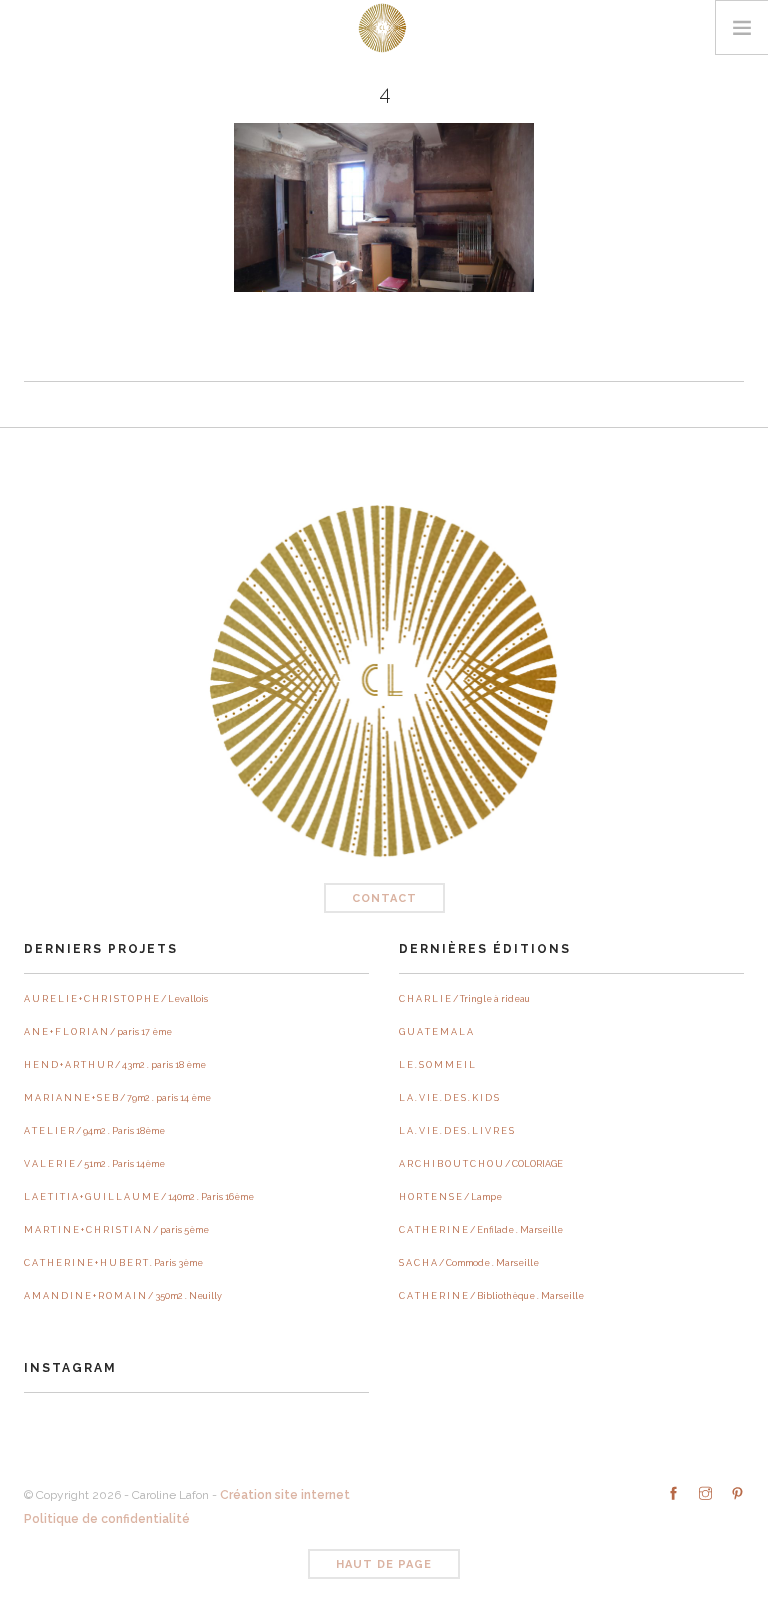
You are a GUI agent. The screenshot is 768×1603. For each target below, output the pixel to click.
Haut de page (384, 1564)
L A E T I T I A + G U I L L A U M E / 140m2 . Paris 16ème (139, 1197)
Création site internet (285, 1495)
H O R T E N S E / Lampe (450, 1197)
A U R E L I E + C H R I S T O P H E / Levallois (116, 999)
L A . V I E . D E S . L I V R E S (456, 1131)
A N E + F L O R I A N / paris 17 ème (98, 1032)
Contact (384, 898)
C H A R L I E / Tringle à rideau (464, 999)
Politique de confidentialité (107, 1519)
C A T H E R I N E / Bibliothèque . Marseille (491, 1296)
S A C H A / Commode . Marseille (469, 1263)
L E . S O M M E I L (437, 1065)
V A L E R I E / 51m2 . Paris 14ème (94, 1164)
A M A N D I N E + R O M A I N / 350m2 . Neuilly (123, 1296)
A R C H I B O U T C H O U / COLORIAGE (481, 1164)
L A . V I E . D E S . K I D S (449, 1098)
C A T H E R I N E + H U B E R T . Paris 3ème (113, 1263)
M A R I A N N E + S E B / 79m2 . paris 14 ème (117, 1098)
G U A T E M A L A (436, 1032)
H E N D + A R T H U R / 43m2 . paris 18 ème (115, 1065)
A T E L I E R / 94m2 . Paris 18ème (94, 1131)
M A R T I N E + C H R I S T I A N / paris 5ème (116, 1230)
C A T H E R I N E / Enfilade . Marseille (481, 1230)
